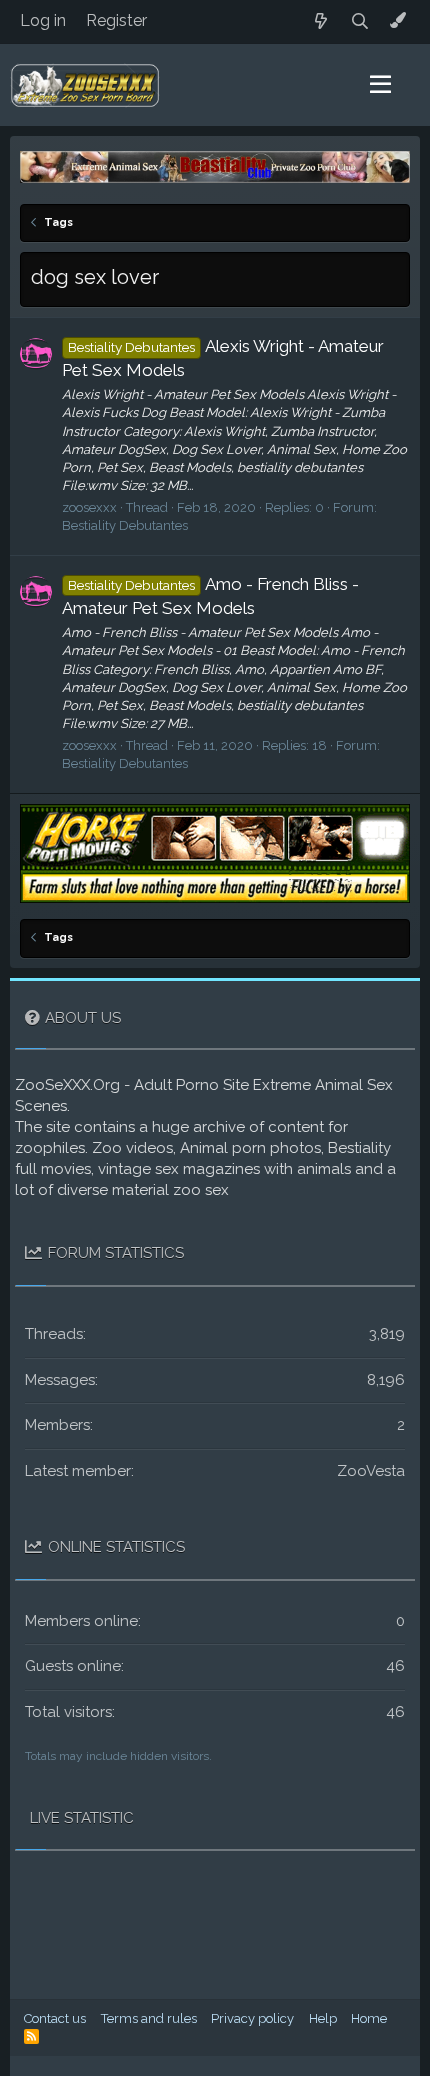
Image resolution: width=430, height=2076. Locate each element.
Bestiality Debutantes (125, 525)
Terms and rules (149, 2018)
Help (323, 2018)
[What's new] (321, 21)
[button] (380, 85)
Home (369, 2018)
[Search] (360, 21)
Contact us (55, 2018)
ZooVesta (371, 1471)
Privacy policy (252, 2018)
